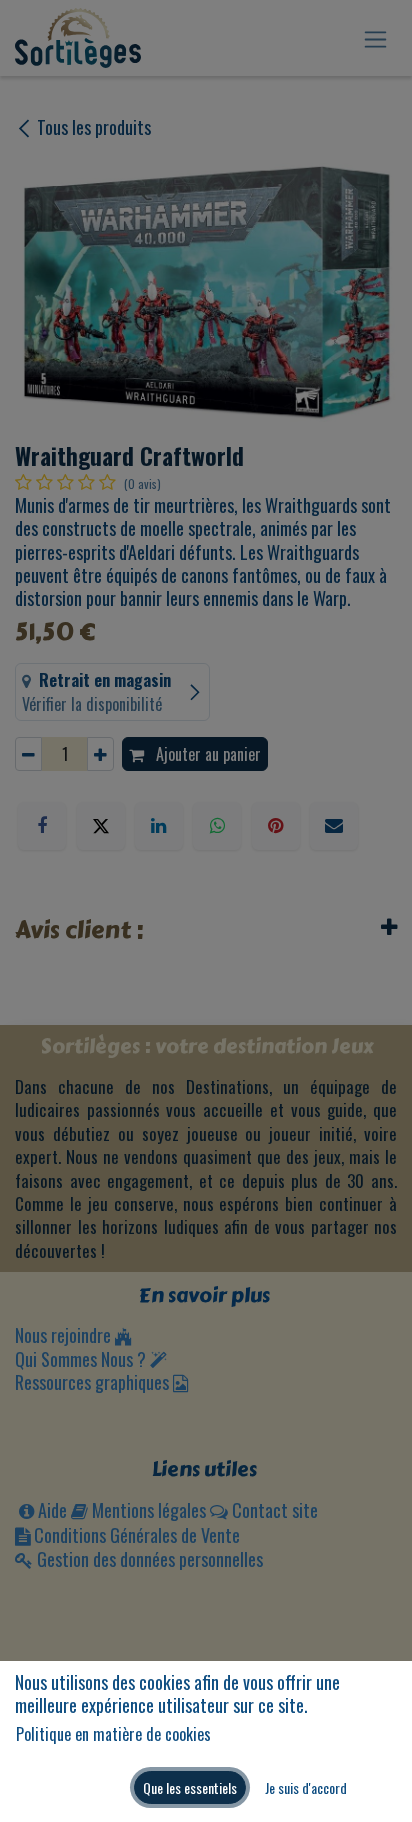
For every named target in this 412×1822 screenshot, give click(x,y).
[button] (190, 1787)
